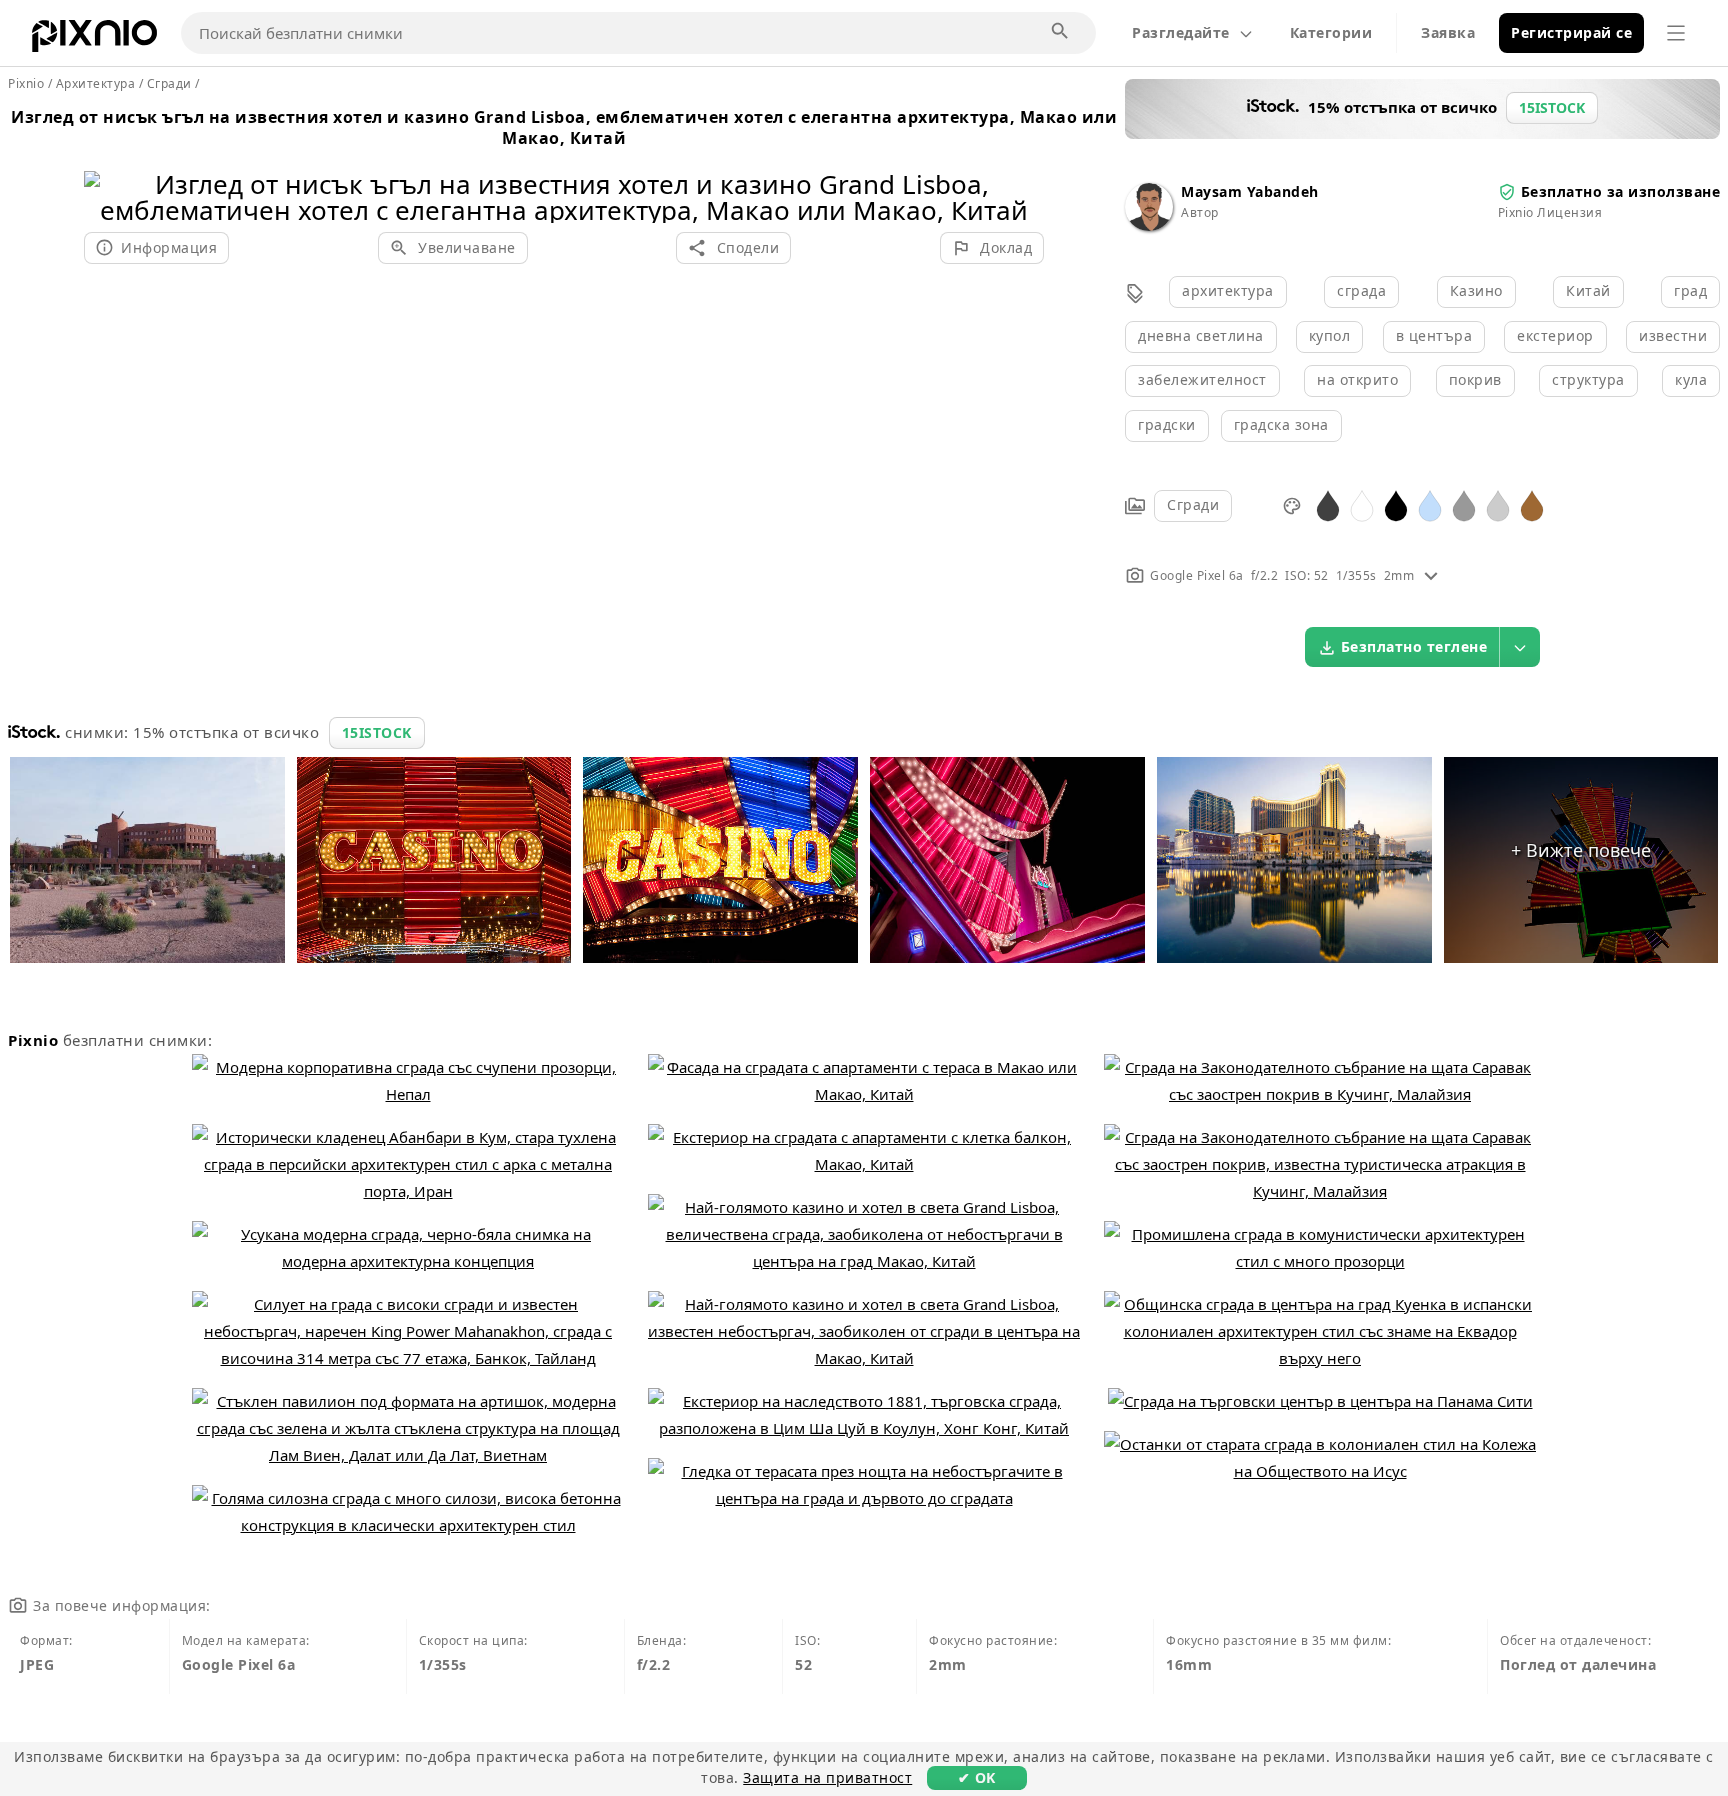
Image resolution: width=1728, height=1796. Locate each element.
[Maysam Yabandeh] (1149, 225)
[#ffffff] (1362, 504)
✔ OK (977, 1777)
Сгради (1193, 504)
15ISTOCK (377, 732)
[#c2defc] (1430, 504)
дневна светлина (1201, 335)
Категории (1331, 32)
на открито (1357, 379)
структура (1588, 379)
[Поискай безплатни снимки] (1061, 32)
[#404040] (1328, 504)
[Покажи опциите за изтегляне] (1520, 647)
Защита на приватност (827, 1777)
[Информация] (1431, 575)
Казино (1476, 290)
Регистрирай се (1571, 32)
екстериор (1555, 335)
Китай (1588, 290)
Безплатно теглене (1414, 646)
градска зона (1281, 424)
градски (1167, 424)
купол (1330, 335)
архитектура (1228, 290)
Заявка (1448, 32)
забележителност (1202, 379)
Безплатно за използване (1621, 191)
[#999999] (1464, 504)
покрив (1475, 379)
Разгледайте (1181, 32)
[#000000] (1396, 504)
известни (1673, 335)
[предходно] (106, 171)
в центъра (1434, 335)
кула (1691, 379)
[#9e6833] (1532, 504)
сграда (1361, 290)
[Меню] (1676, 33)
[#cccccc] (1498, 504)
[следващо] (1021, 171)
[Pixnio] (94, 40)
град (1690, 290)
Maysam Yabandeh (1250, 191)
